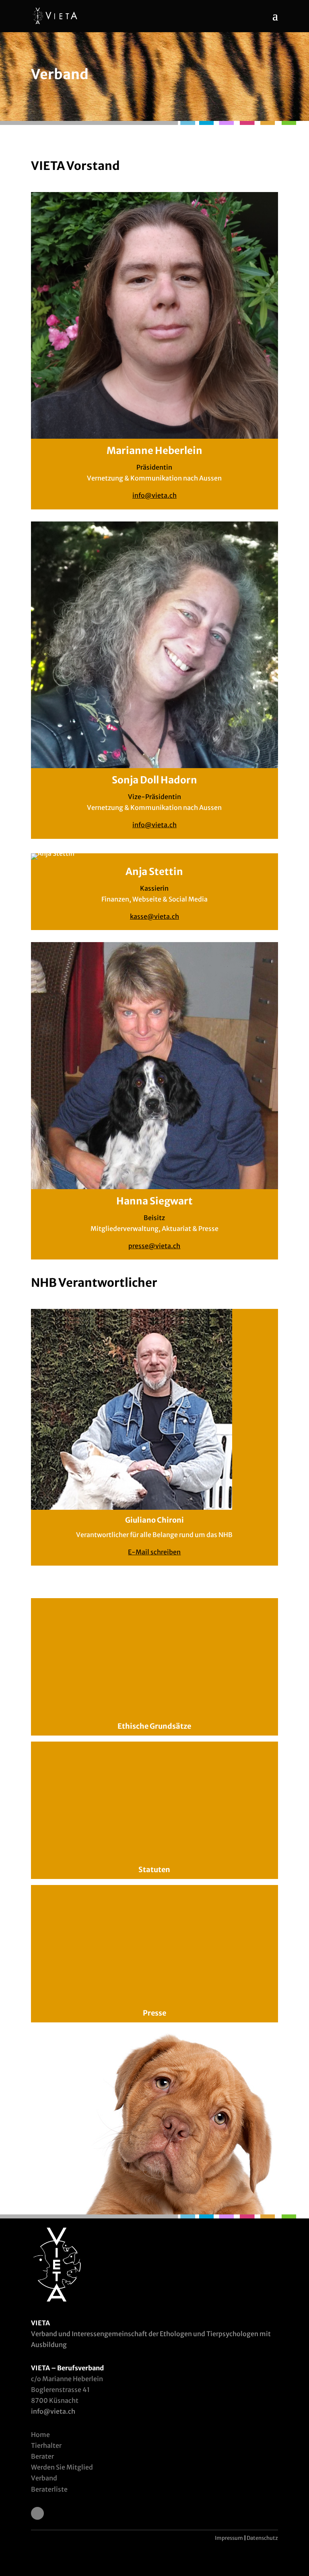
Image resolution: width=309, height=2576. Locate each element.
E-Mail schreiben (154, 1552)
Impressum (229, 2538)
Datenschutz (262, 2538)
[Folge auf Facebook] (37, 2513)
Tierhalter (46, 2445)
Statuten (154, 1870)
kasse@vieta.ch (154, 916)
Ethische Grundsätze (154, 1726)
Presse (154, 2013)
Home (40, 2435)
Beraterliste (49, 2489)
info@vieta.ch (154, 495)
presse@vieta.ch (154, 1246)
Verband (44, 2478)
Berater (42, 2456)
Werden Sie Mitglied (62, 2467)
